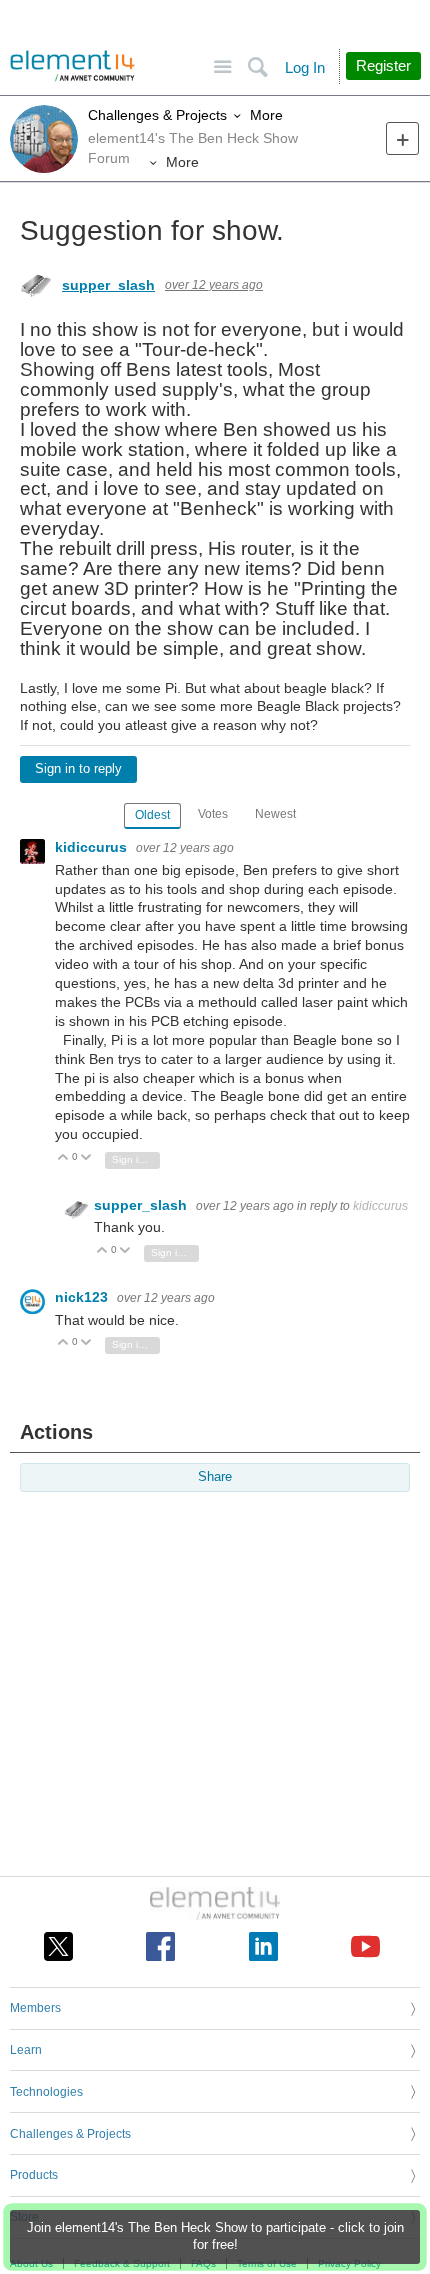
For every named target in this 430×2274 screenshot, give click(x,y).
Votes (213, 814)
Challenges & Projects (157, 115)
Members (35, 2008)
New (402, 138)
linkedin (263, 1946)
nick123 (83, 1297)
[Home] (72, 66)
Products (34, 2175)
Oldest (152, 815)
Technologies (46, 2092)
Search (257, 67)
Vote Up (63, 1158)
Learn (26, 2050)
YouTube (365, 1946)
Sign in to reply (78, 769)
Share (215, 1477)
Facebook (160, 1946)
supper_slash (108, 285)
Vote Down (86, 1158)
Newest (275, 814)
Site (222, 67)
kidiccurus (93, 847)
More (266, 115)
